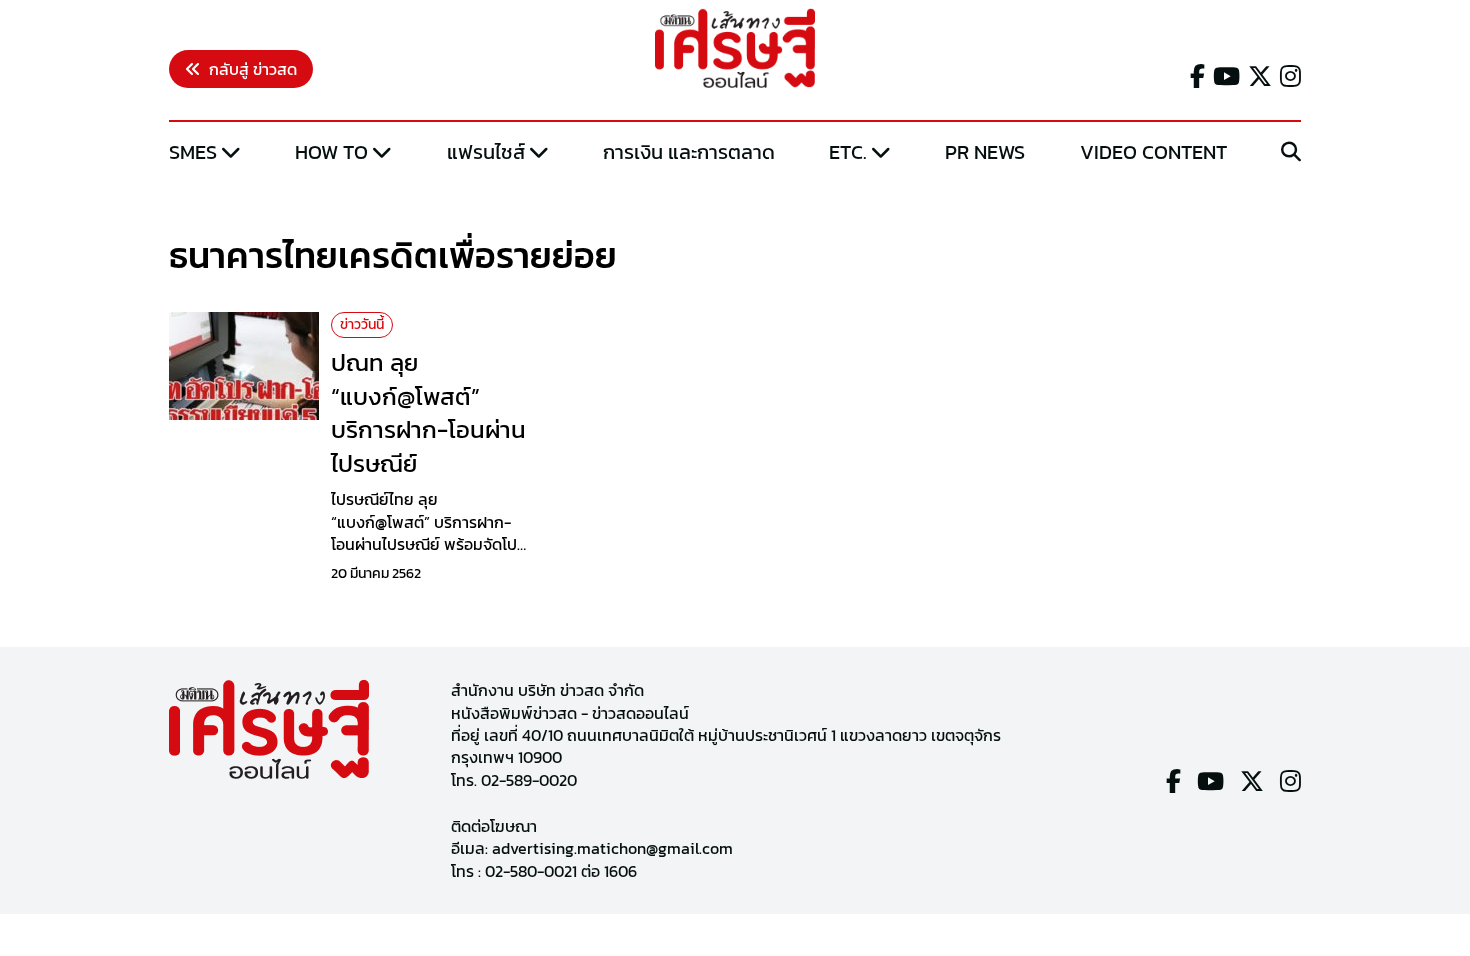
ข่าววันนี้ (362, 324)
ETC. (848, 152)
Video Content (1153, 152)
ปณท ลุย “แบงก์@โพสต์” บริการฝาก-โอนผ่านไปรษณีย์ (428, 413)
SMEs (193, 152)
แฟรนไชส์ (486, 152)
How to (331, 152)
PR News (985, 152)
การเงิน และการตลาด (689, 152)
